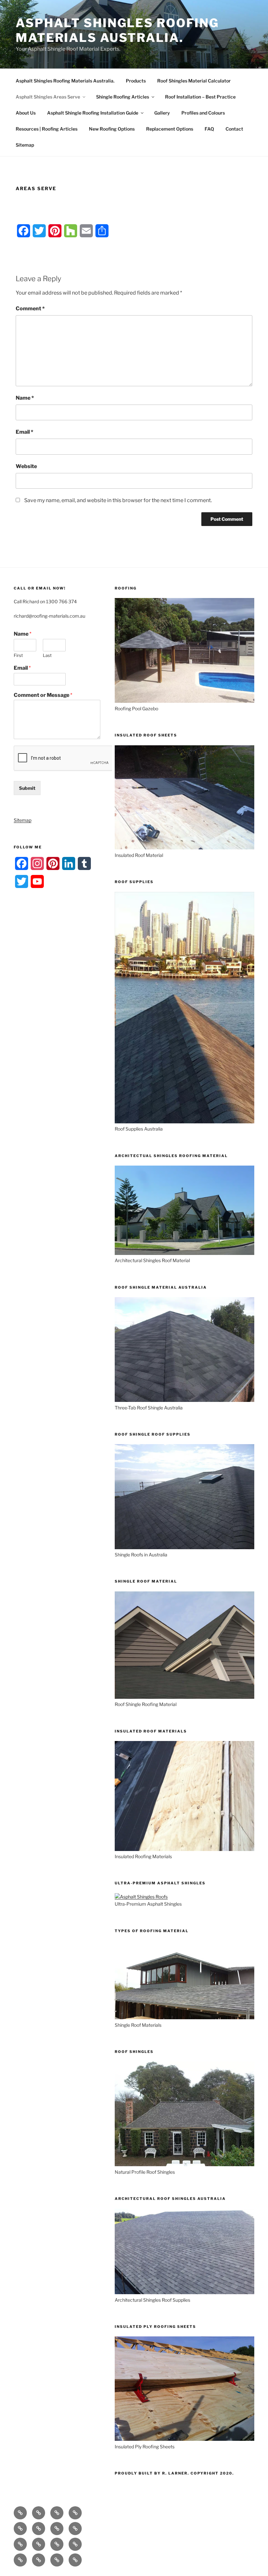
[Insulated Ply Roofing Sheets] (184, 2439)
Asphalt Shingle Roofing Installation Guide (93, 113)
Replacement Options (170, 129)
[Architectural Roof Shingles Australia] (184, 2292)
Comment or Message (43, 695)
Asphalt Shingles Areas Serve (48, 97)
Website (26, 466)
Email (25, 432)
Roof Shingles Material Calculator (194, 81)
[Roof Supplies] (184, 1122)
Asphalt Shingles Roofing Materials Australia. (117, 30)
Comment (30, 308)
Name (25, 398)
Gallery (162, 113)
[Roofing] (184, 701)
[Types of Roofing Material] (184, 2017)
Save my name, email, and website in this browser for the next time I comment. (118, 500)
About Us (26, 113)
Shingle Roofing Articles (123, 97)
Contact (234, 129)
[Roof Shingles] (184, 2164)
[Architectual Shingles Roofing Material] (184, 1253)
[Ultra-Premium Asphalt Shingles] (141, 1897)
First (18, 655)
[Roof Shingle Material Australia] (184, 1400)
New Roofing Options (112, 129)
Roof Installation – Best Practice (200, 97)
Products (136, 81)
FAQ (209, 129)
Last (47, 655)
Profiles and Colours (203, 113)
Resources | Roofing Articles (47, 129)
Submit (27, 788)
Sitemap (25, 145)
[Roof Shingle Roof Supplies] (184, 1547)
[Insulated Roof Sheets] (184, 848)
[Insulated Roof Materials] (184, 1849)
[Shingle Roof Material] (184, 1697)
